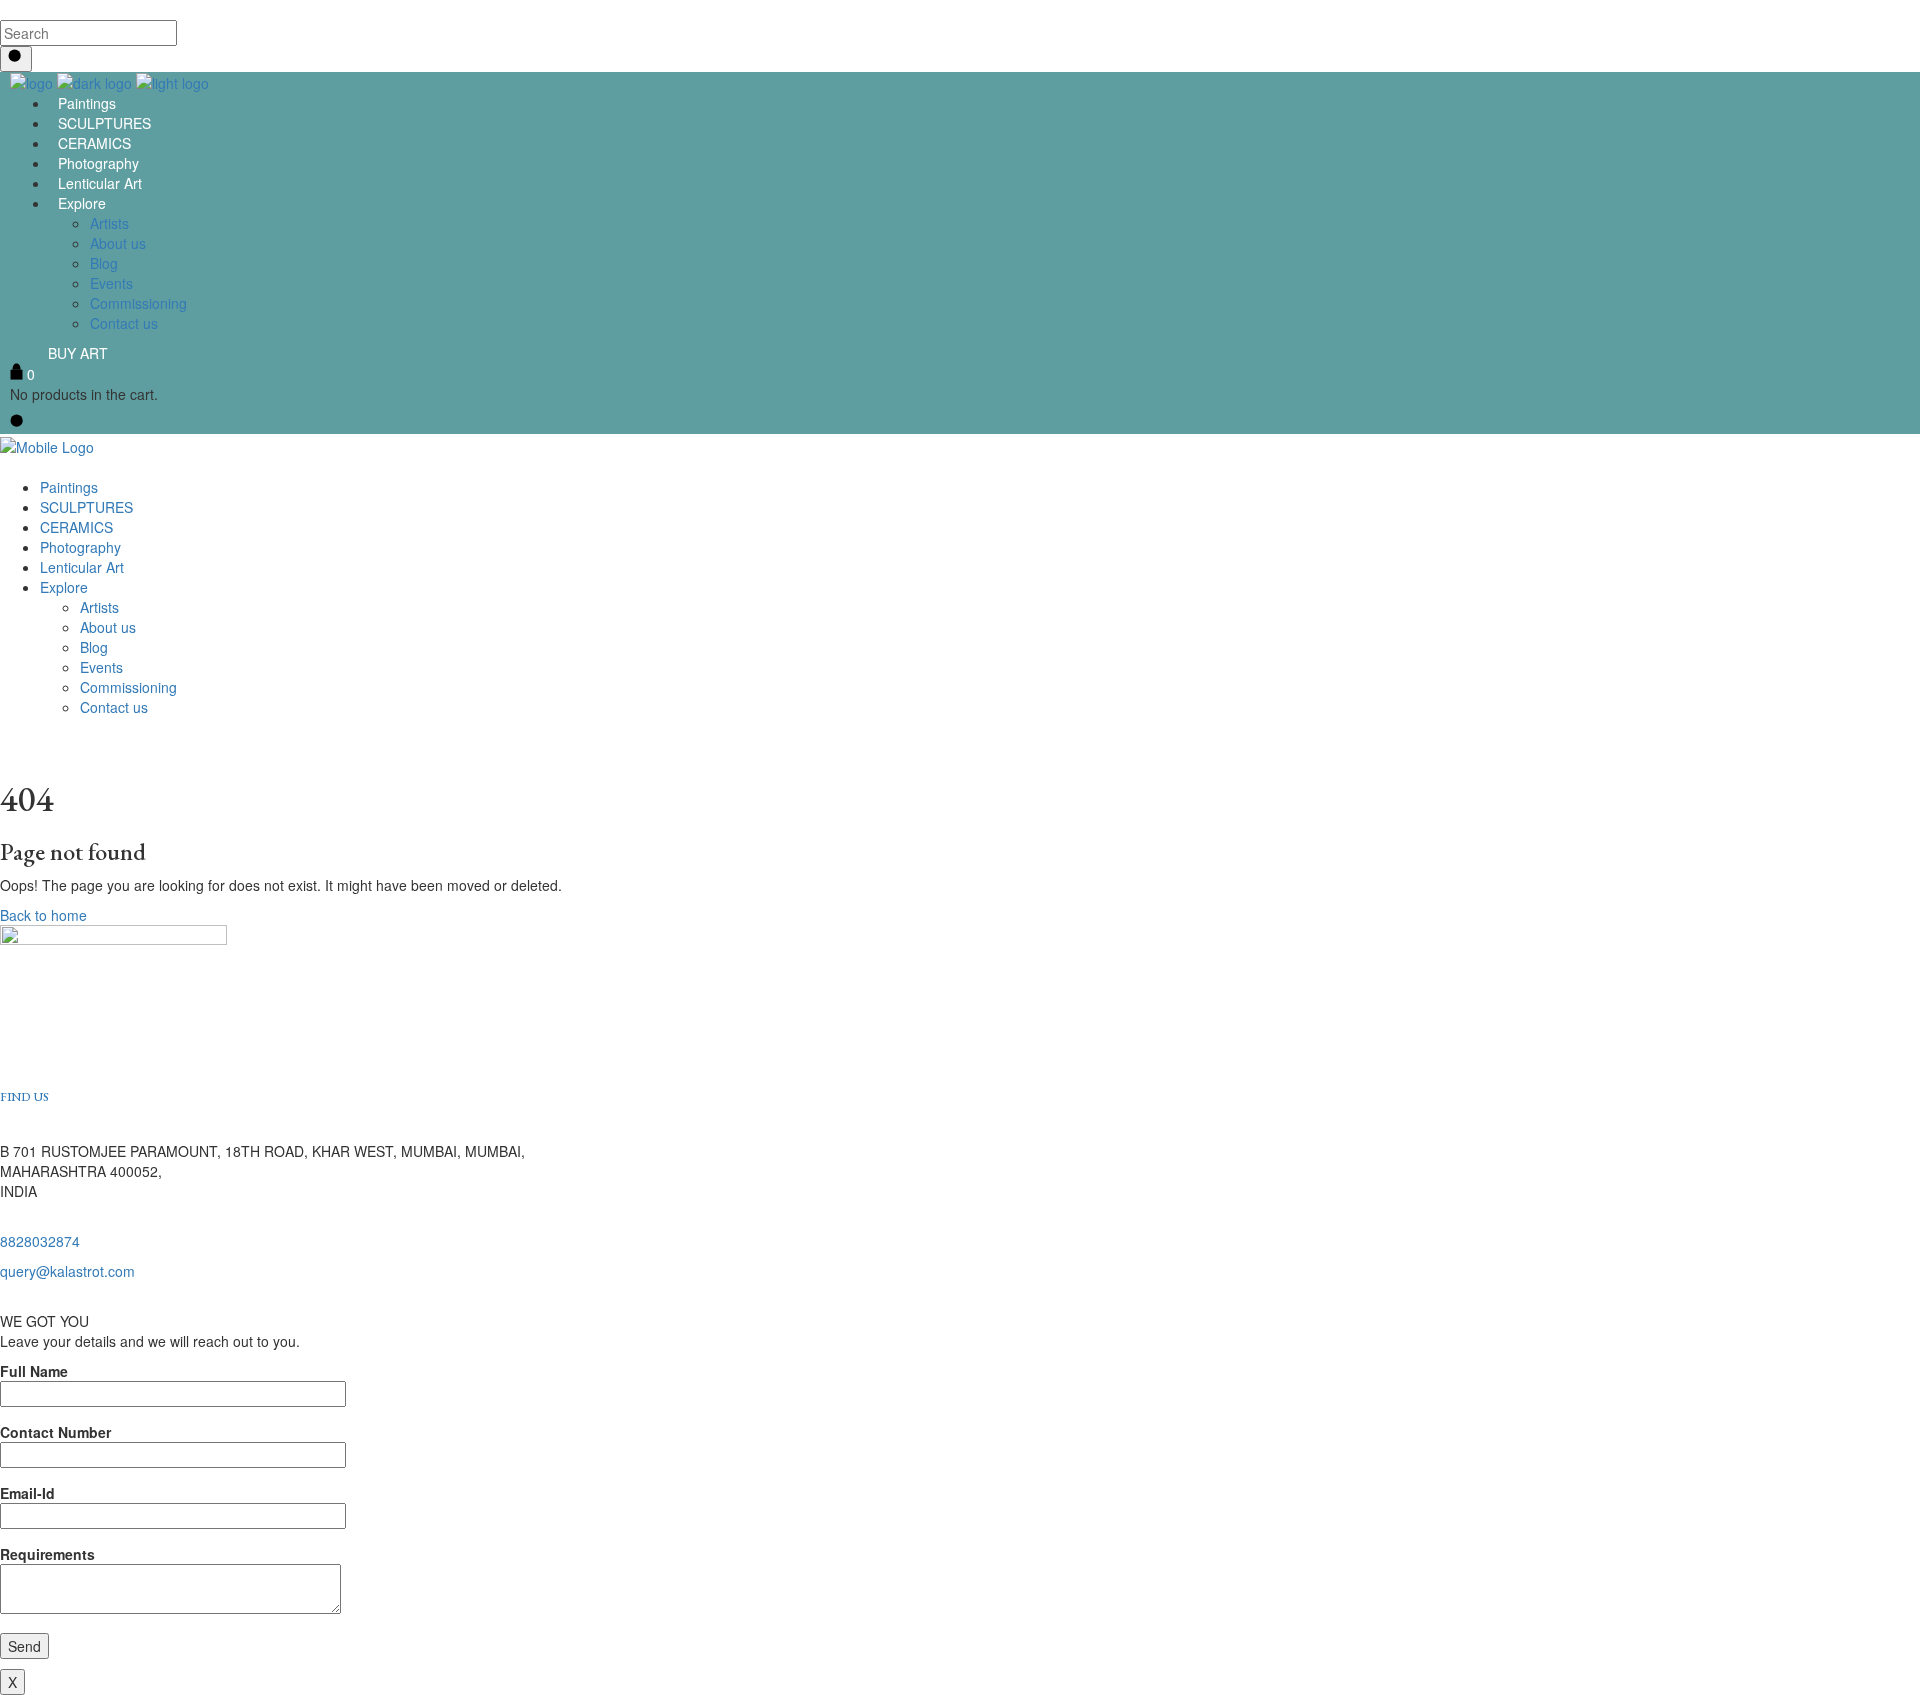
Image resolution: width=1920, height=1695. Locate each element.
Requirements (47, 1554)
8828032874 (40, 1241)
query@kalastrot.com (67, 1271)
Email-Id (27, 1493)
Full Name (34, 1371)
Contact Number (55, 1432)
